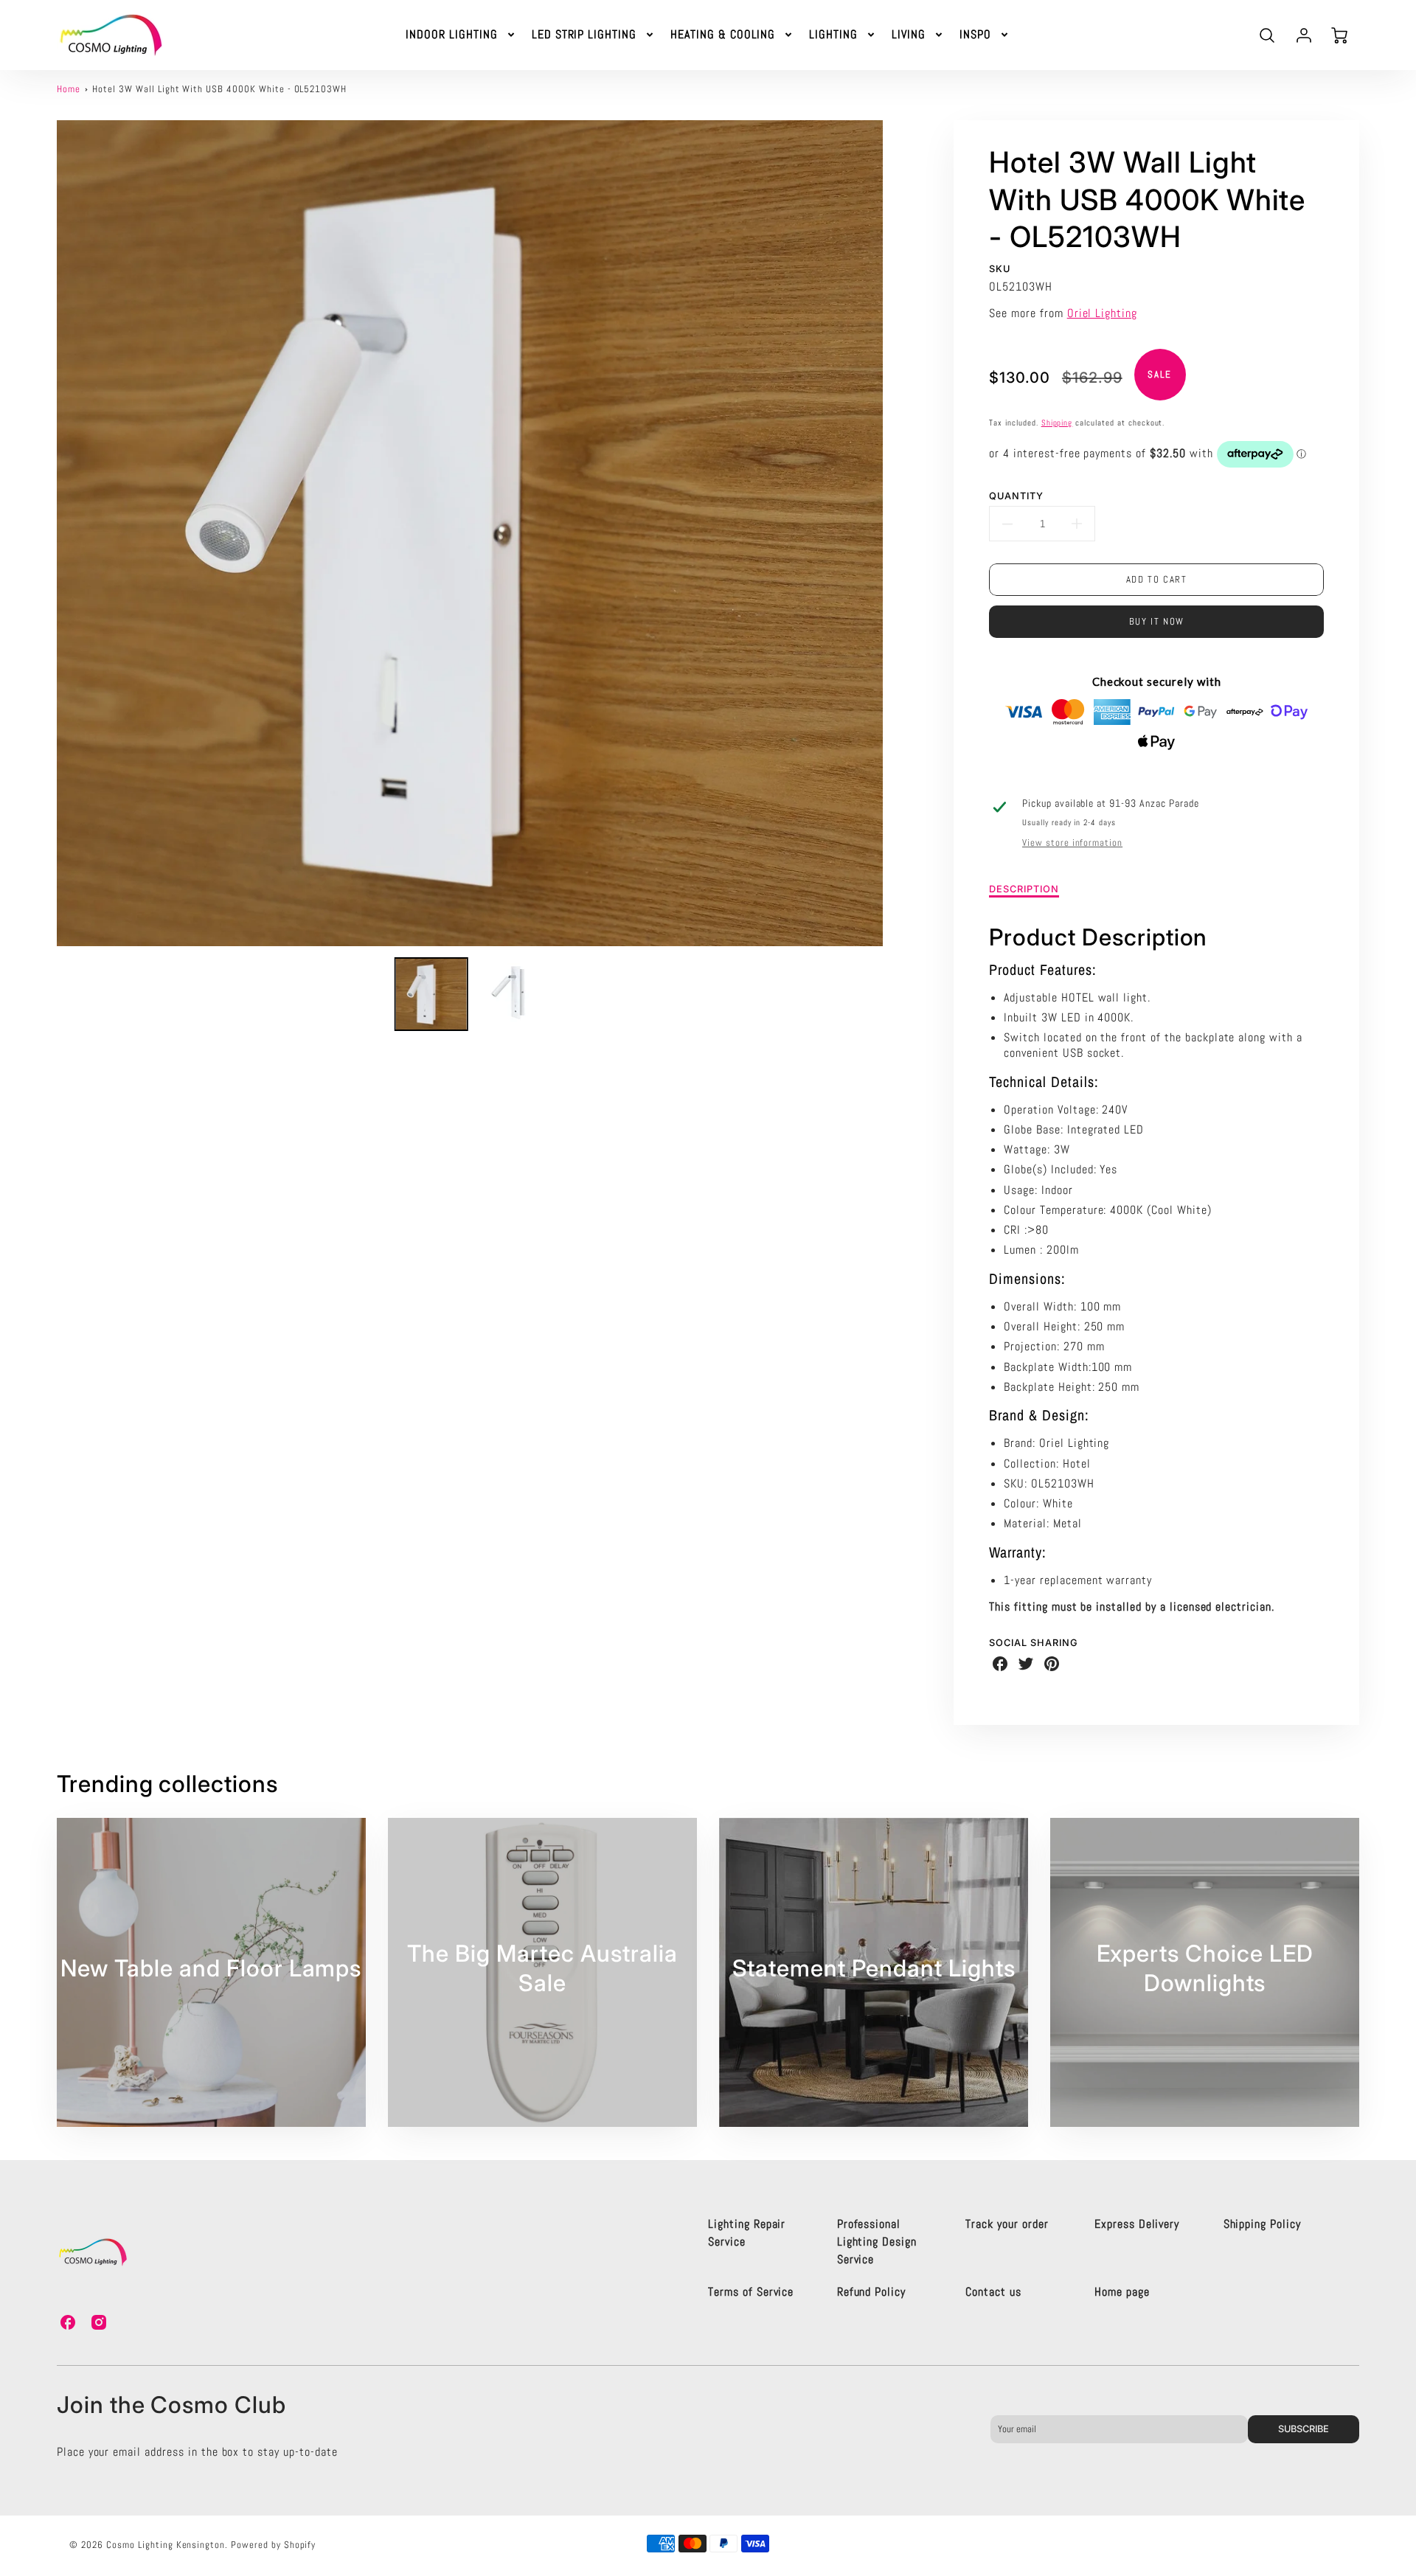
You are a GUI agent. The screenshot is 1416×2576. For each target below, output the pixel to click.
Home (69, 89)
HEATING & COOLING (723, 35)
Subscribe (1304, 2429)
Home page (1122, 2292)
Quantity (1016, 496)
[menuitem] (461, 35)
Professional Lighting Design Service (877, 2242)
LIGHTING (833, 35)
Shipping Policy (1262, 2224)
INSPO (975, 35)
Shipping (1057, 423)
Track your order (1007, 2224)
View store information (1072, 843)
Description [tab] (1024, 889)
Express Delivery (1137, 2224)
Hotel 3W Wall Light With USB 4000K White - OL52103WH (219, 89)
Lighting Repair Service (747, 2233)
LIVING (909, 35)
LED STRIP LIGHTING (584, 35)
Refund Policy (871, 2292)
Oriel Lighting (1102, 313)
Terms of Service (751, 2292)
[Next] (894, 533)
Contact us (993, 2292)
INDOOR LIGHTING (451, 35)
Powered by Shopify (273, 2545)
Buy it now (1157, 621)
